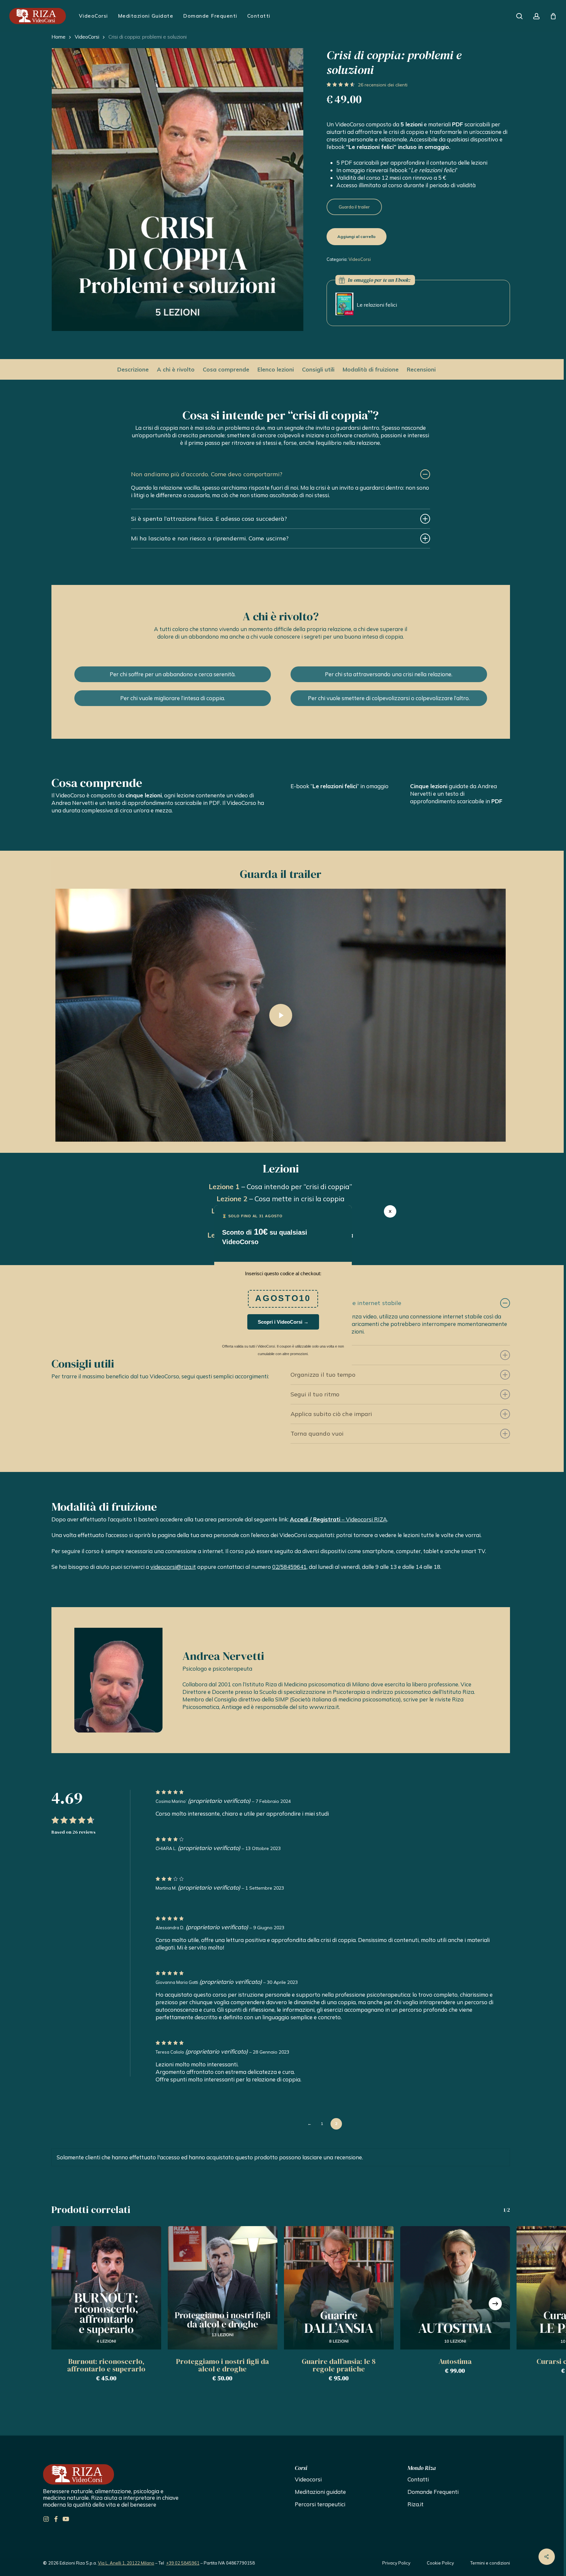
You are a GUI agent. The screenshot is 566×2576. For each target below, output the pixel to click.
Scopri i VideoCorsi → (283, 1322)
